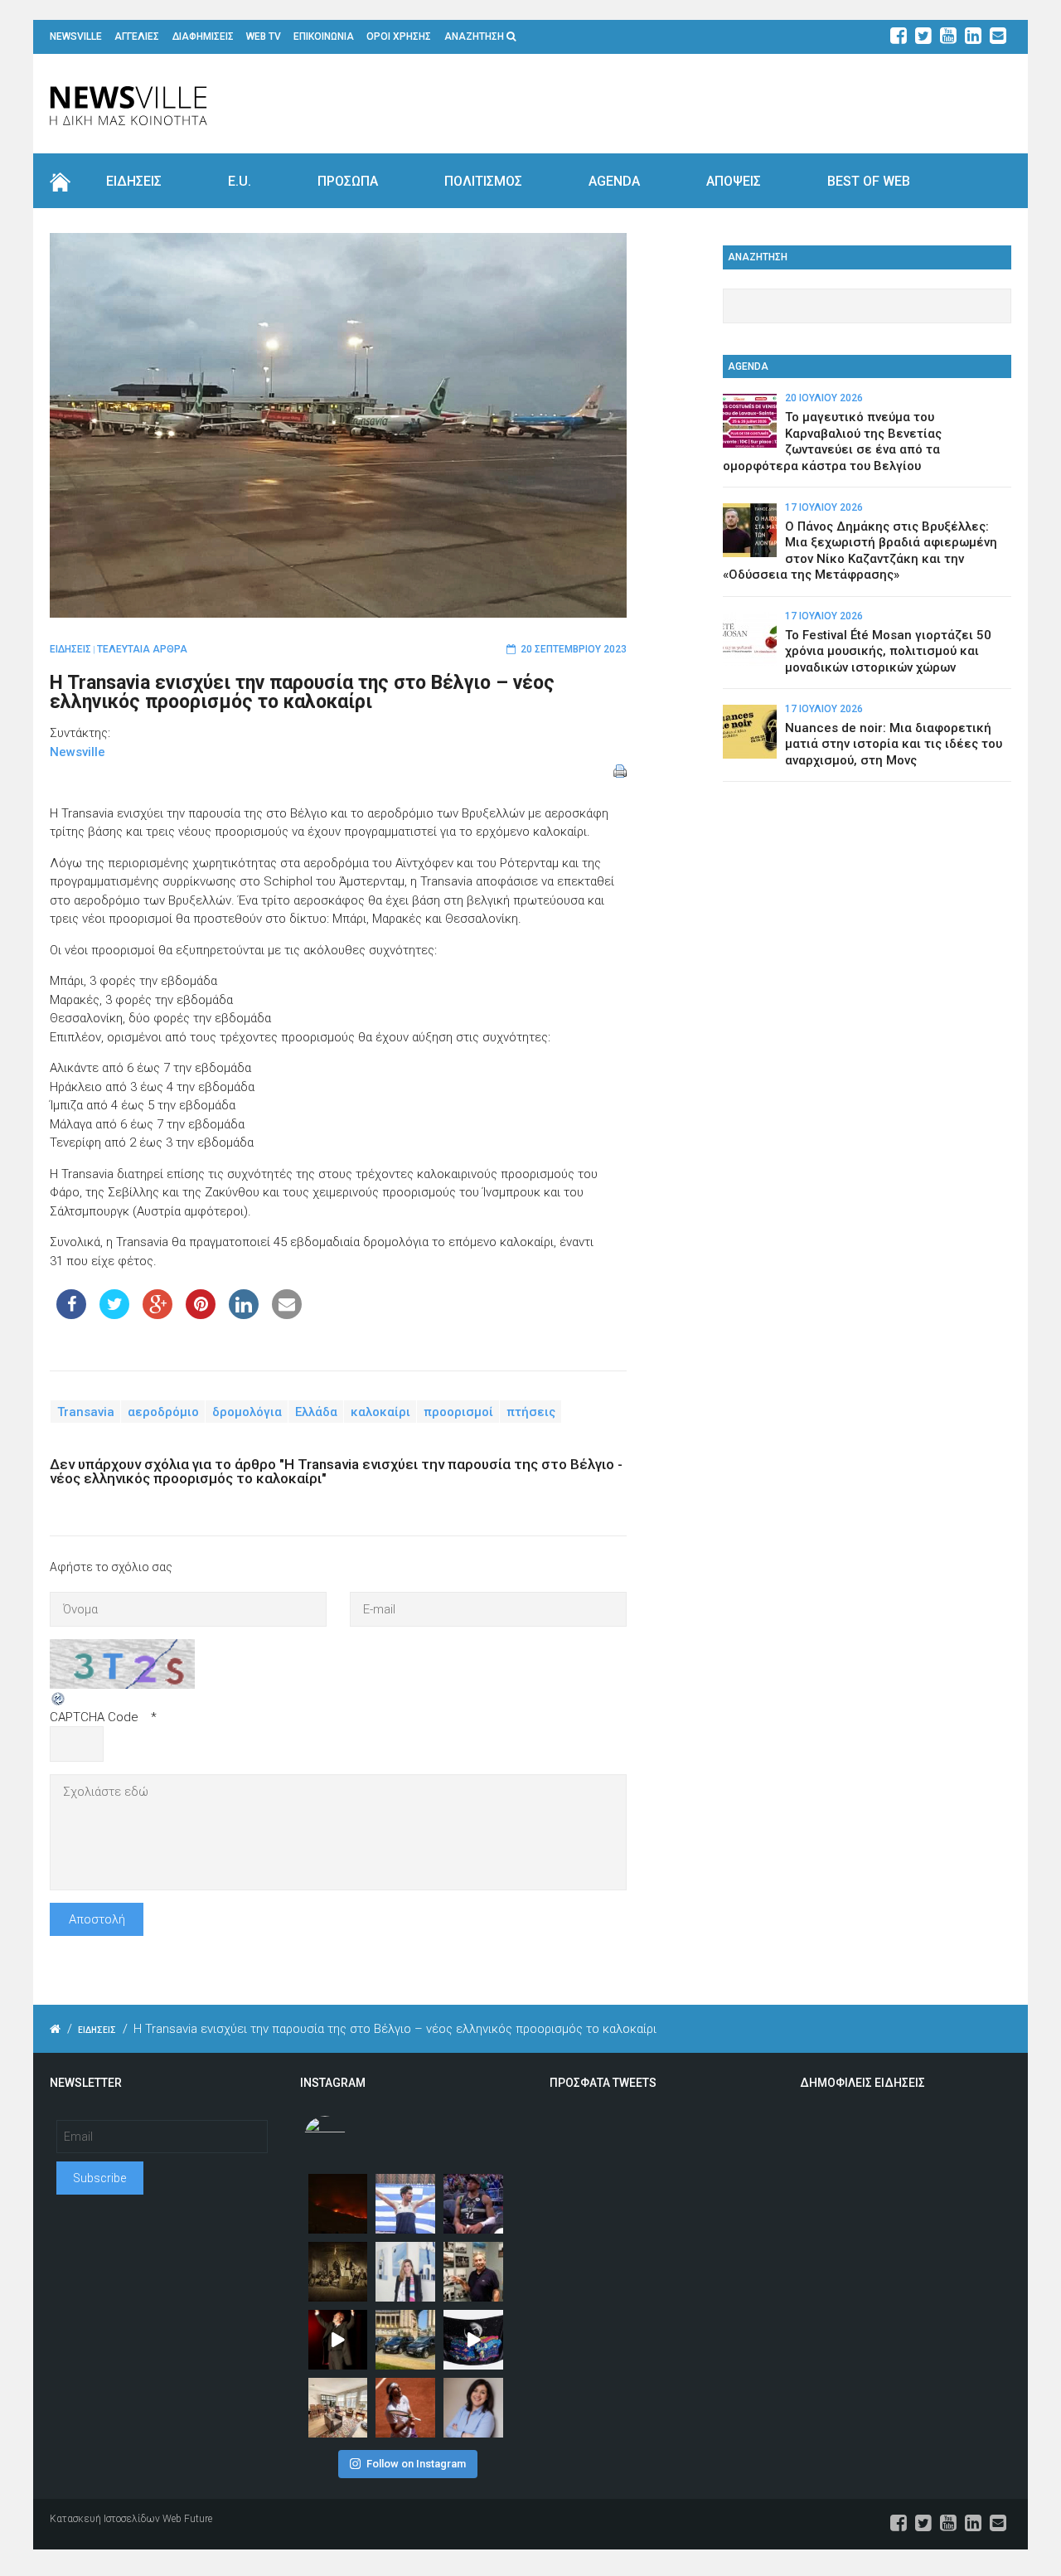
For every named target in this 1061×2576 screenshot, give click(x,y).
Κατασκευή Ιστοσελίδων (105, 2519)
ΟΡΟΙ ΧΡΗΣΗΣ (399, 36)
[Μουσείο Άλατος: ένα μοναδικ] (473, 2272)
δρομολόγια (247, 1411)
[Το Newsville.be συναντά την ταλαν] (405, 2272)
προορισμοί (458, 1411)
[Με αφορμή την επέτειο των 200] (338, 2272)
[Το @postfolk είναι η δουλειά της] (473, 2340)
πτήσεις (531, 1411)
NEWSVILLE (76, 36)
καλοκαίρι (380, 1411)
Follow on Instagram (416, 2464)
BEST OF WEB (869, 181)
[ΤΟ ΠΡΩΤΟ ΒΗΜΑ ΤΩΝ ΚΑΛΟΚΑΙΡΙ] (405, 2340)
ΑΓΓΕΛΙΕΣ (137, 36)
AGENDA (614, 181)
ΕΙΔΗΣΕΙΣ (134, 181)
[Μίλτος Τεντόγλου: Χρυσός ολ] (405, 2204)
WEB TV (264, 36)
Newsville (78, 752)
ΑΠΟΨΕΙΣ (734, 181)
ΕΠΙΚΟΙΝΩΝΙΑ (324, 36)
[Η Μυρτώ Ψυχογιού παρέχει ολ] (473, 2408)
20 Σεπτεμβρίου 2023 (574, 649)
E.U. (240, 181)
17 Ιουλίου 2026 (824, 507)
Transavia (86, 1411)
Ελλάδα (316, 1411)
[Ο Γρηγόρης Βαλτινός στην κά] (338, 2340)
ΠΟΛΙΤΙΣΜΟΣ (483, 181)
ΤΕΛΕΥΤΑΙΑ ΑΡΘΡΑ (142, 649)
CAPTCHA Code (94, 1717)
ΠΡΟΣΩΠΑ (348, 181)
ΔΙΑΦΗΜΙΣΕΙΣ (203, 36)
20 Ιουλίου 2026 (824, 398)
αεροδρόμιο (163, 1411)
